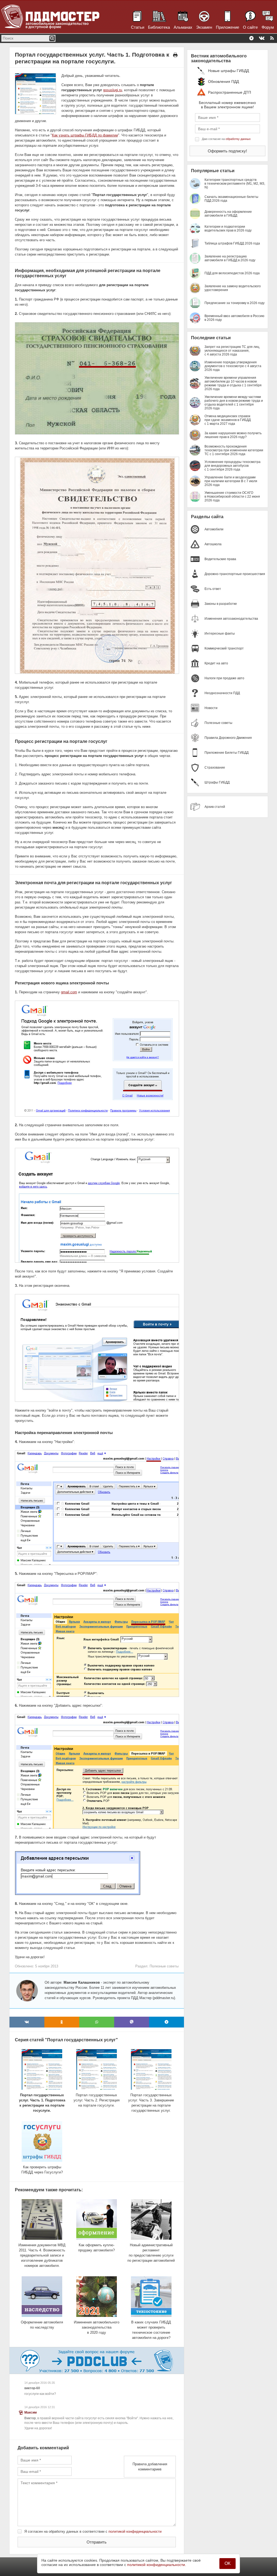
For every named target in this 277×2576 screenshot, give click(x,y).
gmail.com (69, 992)
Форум (268, 27)
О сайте (250, 27)
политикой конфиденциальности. (157, 2565)
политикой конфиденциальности (135, 2531)
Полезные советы (164, 1966)
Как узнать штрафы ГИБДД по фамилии (85, 135)
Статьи (138, 27)
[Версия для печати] (175, 55)
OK (228, 2563)
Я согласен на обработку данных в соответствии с (93, 2531)
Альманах (183, 27)
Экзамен (204, 27)
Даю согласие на (226, 139)
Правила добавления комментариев (150, 2467)
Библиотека (159, 27)
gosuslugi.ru (113, 90)
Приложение (227, 27)
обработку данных (238, 139)
